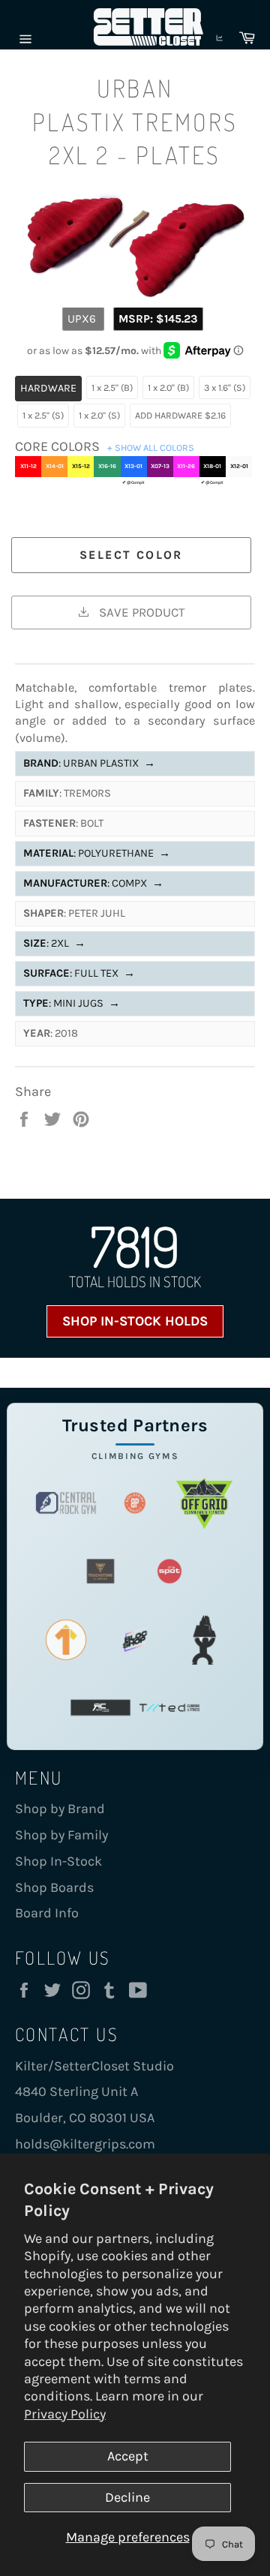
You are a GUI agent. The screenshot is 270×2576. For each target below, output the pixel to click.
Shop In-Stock (58, 1861)
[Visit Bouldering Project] (135, 1503)
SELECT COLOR (131, 555)
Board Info (47, 1913)
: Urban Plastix (89, 763)
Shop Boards (54, 1887)
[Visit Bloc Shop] (135, 1639)
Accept (128, 2456)
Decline (127, 2497)
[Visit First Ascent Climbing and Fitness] (66, 1639)
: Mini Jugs (72, 1003)
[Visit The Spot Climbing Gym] (169, 1571)
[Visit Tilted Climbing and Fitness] (169, 1708)
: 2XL (54, 943)
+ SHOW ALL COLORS (151, 447)
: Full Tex (79, 973)
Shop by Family (61, 1835)
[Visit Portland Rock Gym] (204, 1639)
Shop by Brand (60, 1809)
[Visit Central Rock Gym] (66, 1503)
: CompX (93, 883)
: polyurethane (97, 853)
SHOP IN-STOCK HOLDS (135, 1321)
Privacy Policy (65, 2414)
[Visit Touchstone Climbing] (100, 1571)
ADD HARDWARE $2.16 (180, 415)
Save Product (140, 612)
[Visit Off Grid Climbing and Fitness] (204, 1503)
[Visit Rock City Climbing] (100, 1708)
